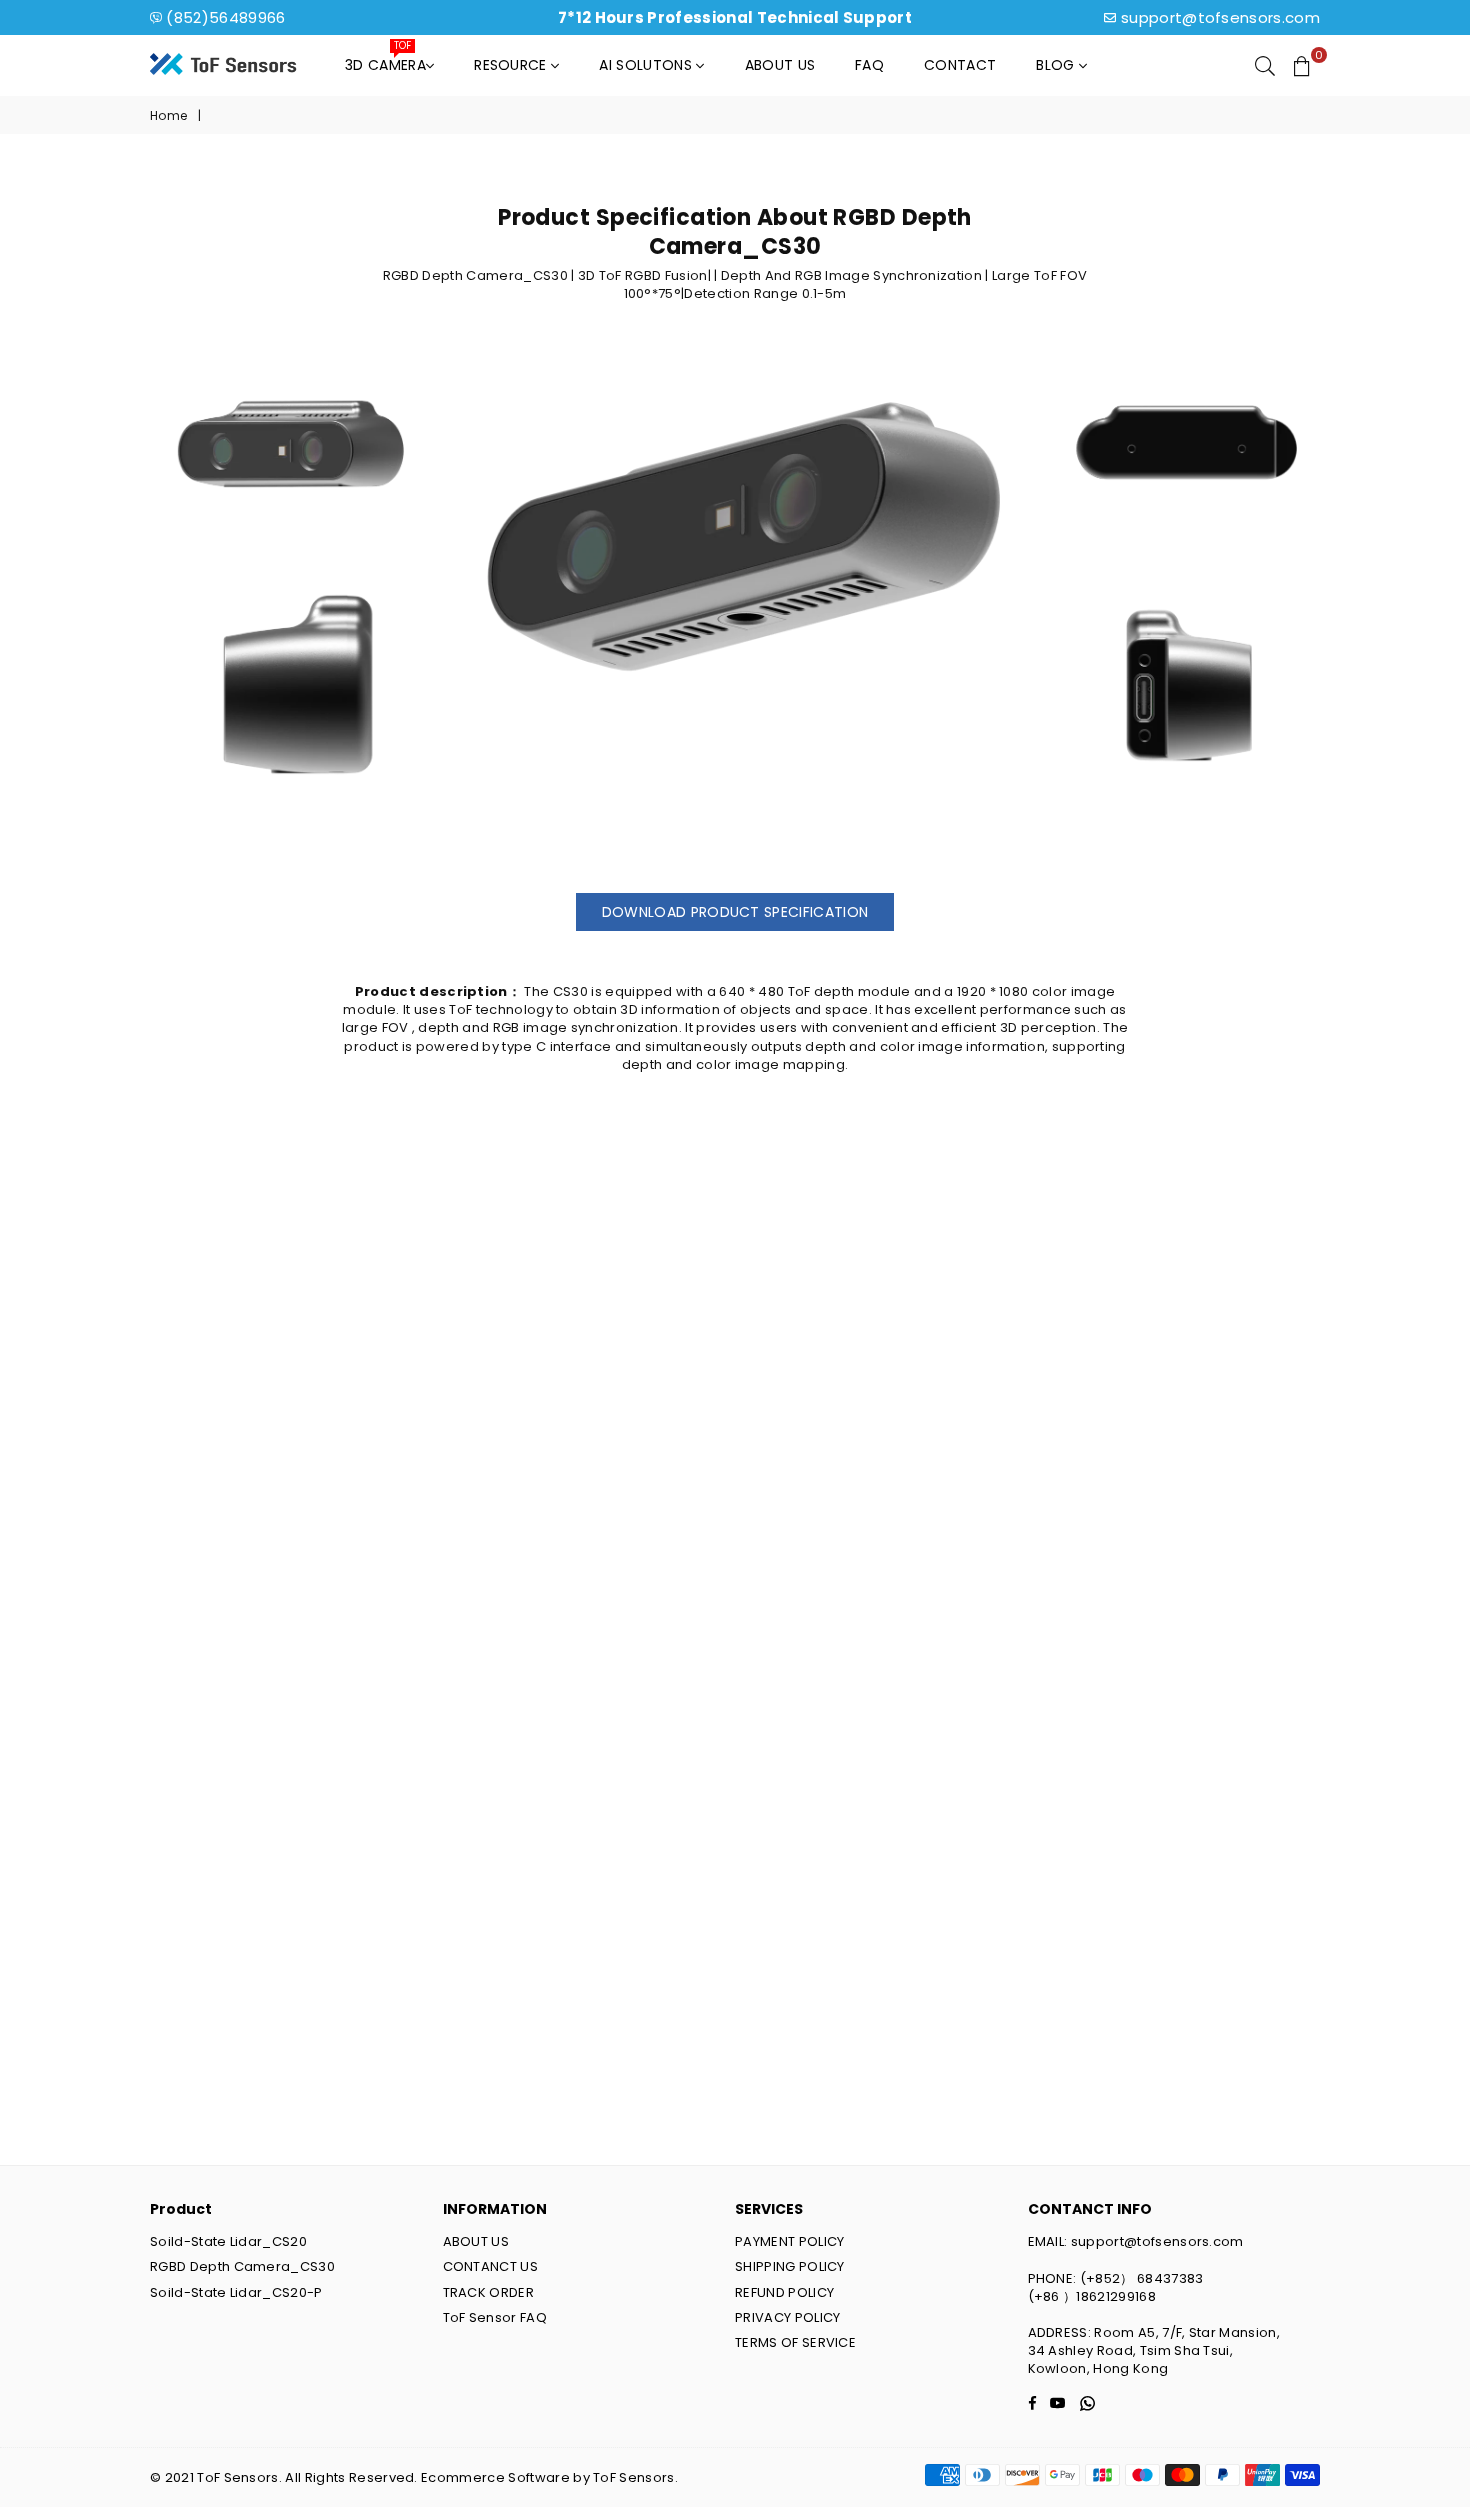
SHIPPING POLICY (790, 2266)
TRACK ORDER (489, 2292)
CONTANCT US (491, 2266)
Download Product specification (735, 912)
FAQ (869, 65)
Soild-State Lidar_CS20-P (236, 2292)
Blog (1057, 65)
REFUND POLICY (784, 2292)
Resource (512, 65)
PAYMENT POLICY (789, 2241)
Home (168, 116)
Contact (960, 65)
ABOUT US (476, 2241)
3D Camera (385, 60)
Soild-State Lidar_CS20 (228, 2241)
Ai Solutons (647, 65)
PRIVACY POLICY (787, 2317)
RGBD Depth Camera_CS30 (242, 2266)
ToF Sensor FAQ (495, 2317)
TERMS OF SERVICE (795, 2342)
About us (780, 65)
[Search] (1265, 65)
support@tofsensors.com (1220, 17)
